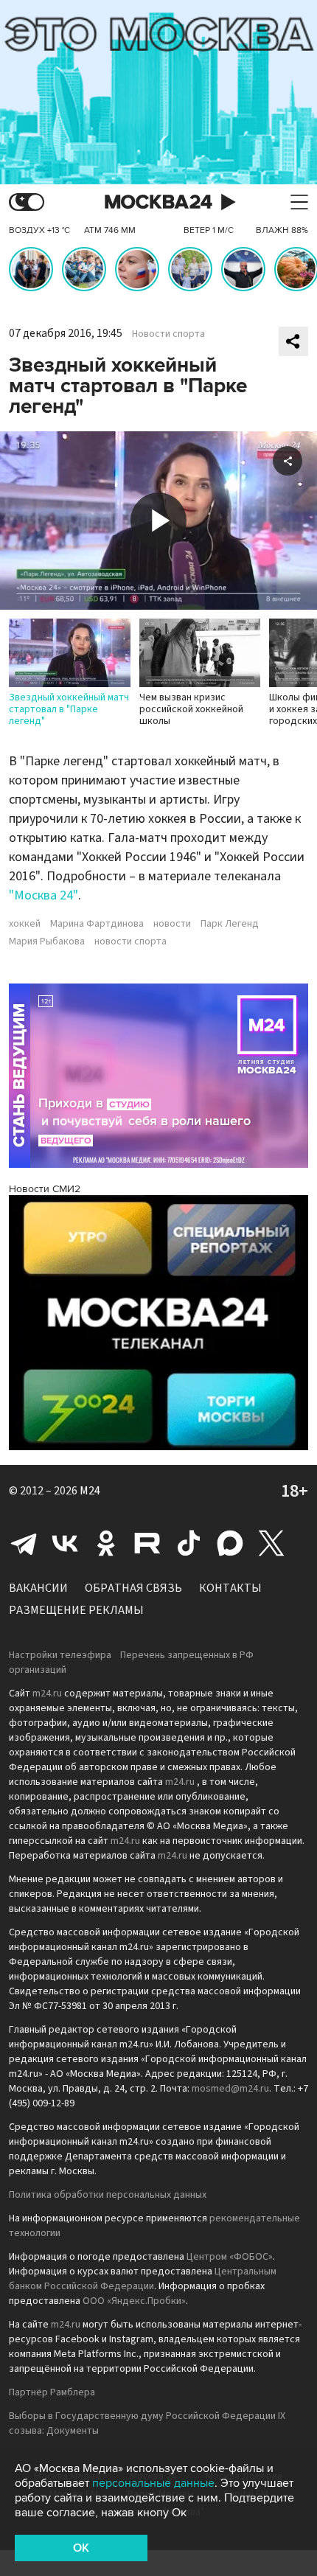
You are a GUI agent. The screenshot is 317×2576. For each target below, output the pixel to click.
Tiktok (189, 1543)
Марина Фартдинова (97, 924)
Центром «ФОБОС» (230, 2257)
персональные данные (153, 2483)
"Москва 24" (43, 895)
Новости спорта (168, 334)
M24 (90, 1491)
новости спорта (130, 941)
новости (172, 924)
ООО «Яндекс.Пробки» (134, 2301)
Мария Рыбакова (47, 941)
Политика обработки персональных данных (108, 2195)
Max (230, 1543)
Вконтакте (65, 1543)
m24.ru (47, 1693)
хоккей (25, 924)
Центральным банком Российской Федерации (143, 2279)
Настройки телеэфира (60, 1655)
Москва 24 (158, 202)
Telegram (24, 1543)
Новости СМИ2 (45, 1189)
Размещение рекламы (76, 1610)
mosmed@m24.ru (230, 2089)
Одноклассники (106, 1543)
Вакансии (38, 1588)
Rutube (147, 1543)
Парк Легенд (230, 924)
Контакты (230, 1588)
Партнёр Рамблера (52, 2392)
